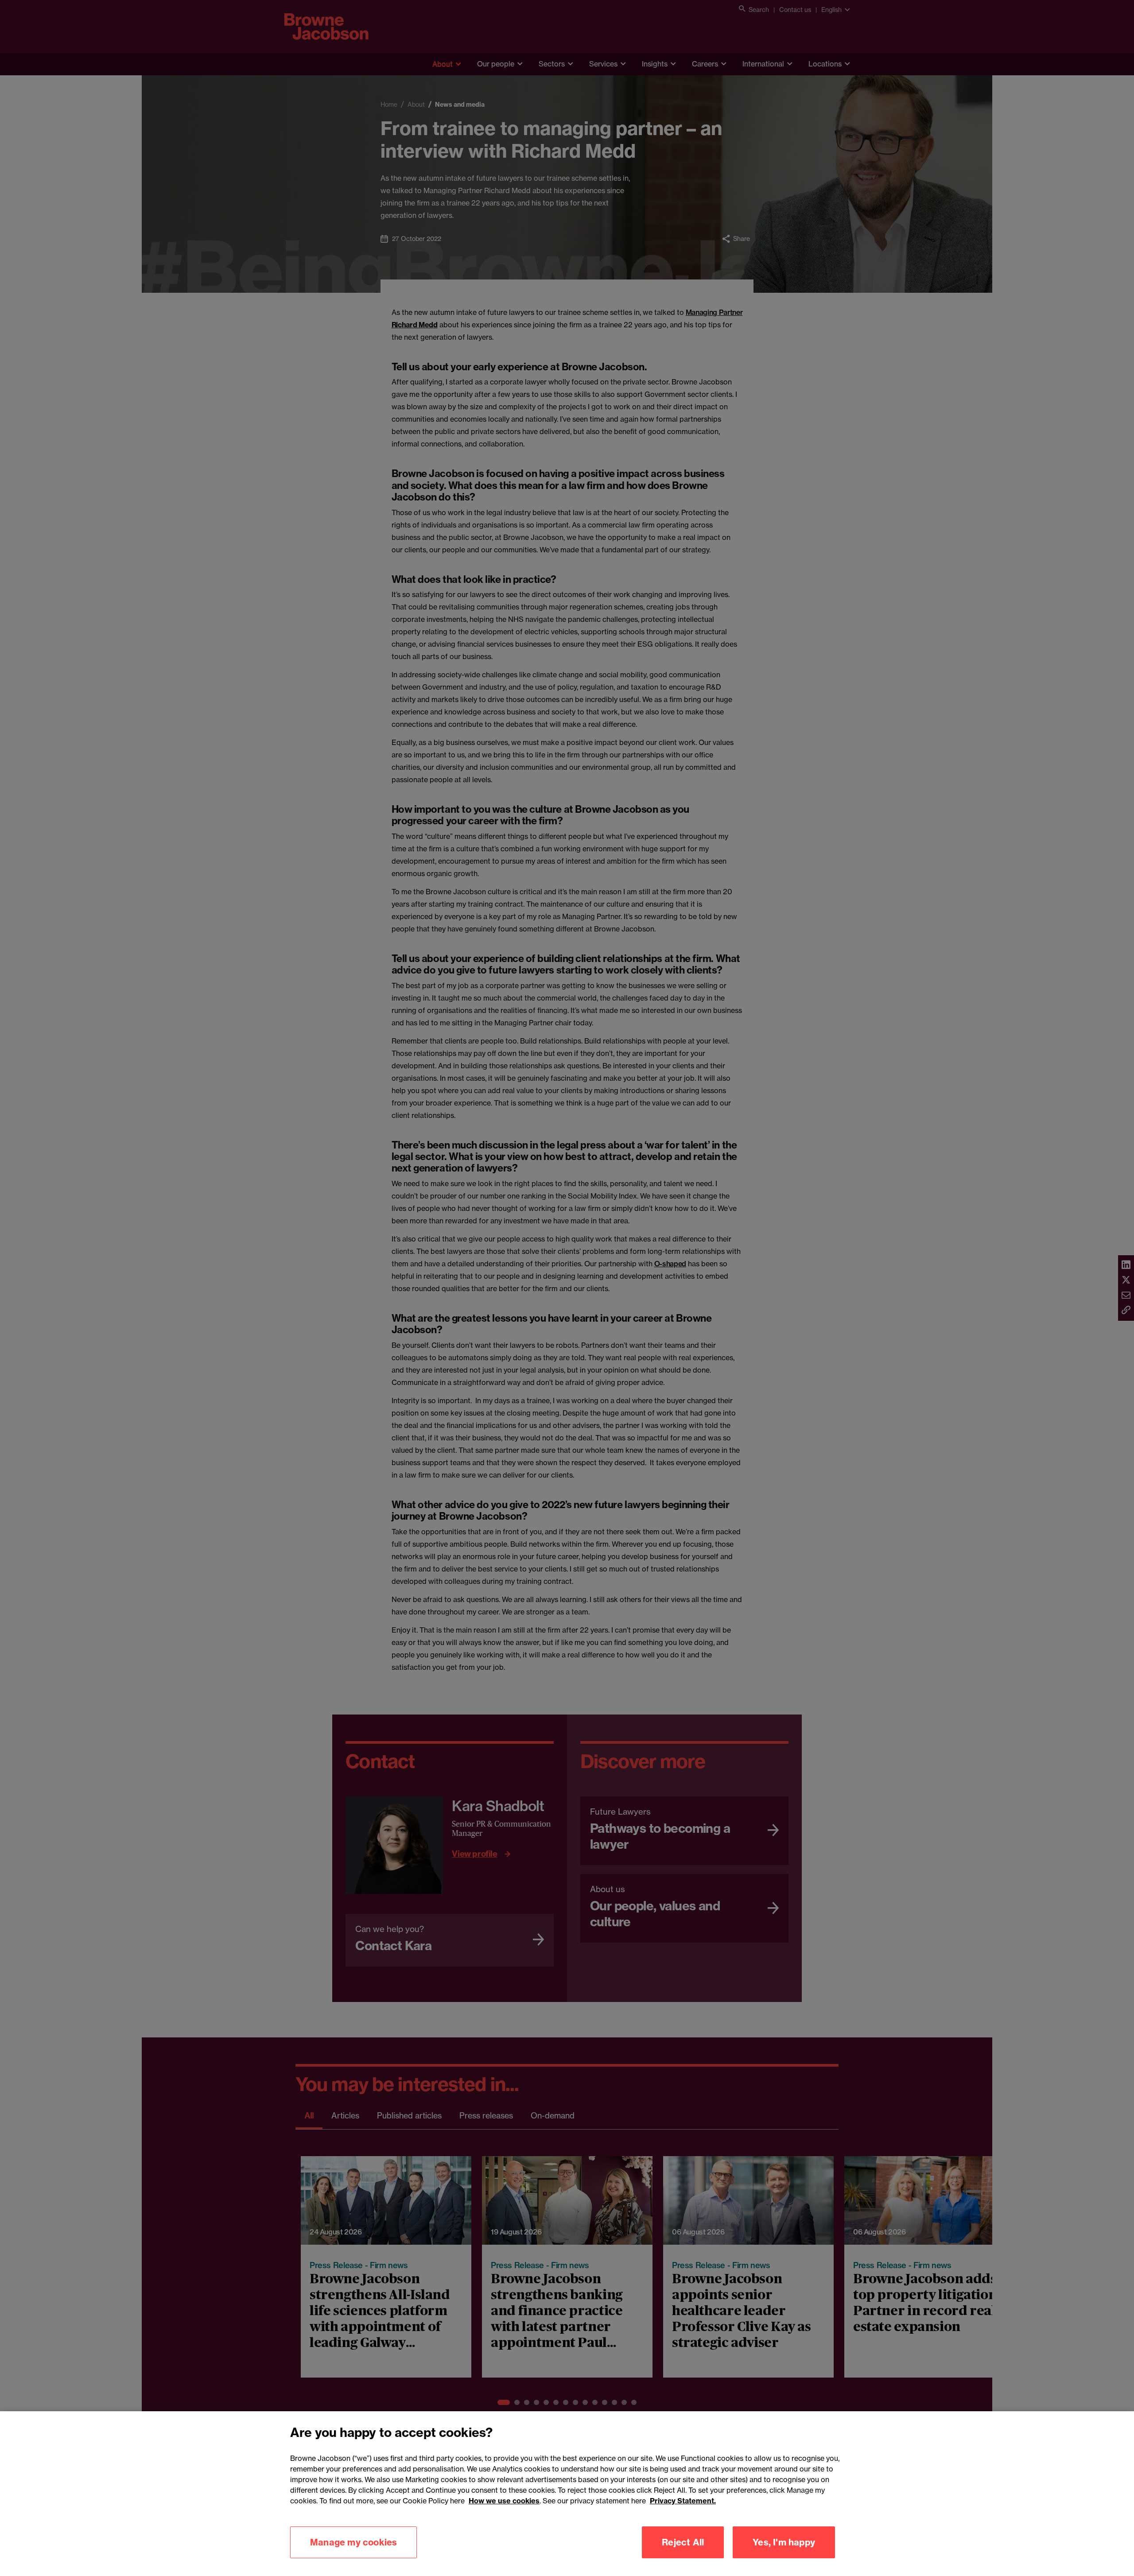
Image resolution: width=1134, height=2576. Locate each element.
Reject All (683, 2542)
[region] (567, 2494)
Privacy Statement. (683, 2501)
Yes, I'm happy (784, 2542)
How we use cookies (504, 2501)
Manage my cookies (353, 2542)
